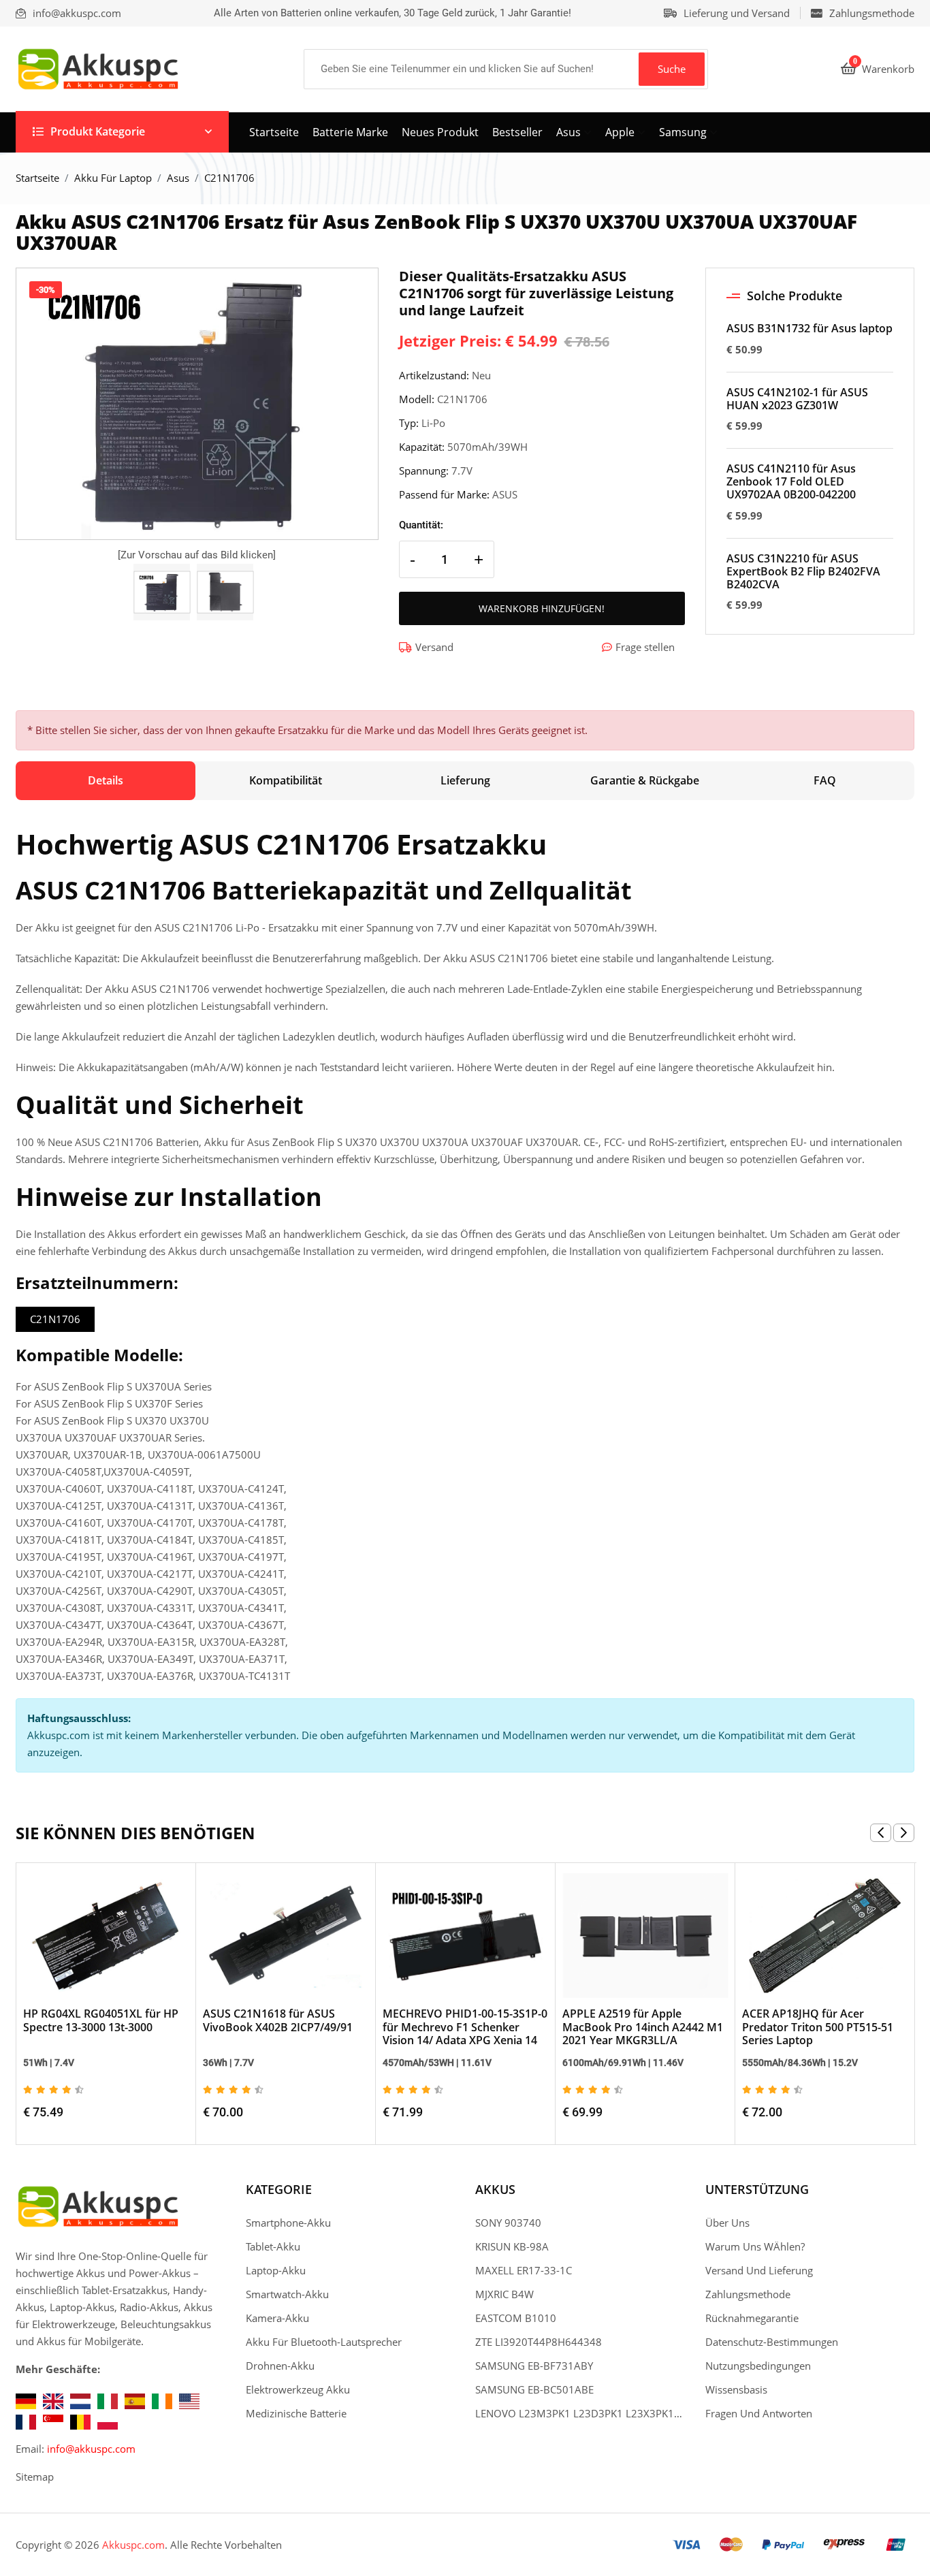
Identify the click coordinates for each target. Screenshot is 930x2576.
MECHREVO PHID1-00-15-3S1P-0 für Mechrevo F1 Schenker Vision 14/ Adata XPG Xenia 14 (465, 2026)
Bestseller (517, 132)
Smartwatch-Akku (287, 2294)
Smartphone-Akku (288, 2223)
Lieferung (465, 780)
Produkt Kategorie (98, 131)
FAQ (825, 780)
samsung (683, 132)
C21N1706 (55, 1319)
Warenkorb (884, 69)
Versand (434, 647)
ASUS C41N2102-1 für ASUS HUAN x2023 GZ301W (797, 399)
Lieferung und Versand (737, 13)
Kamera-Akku (277, 2318)
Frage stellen (645, 647)
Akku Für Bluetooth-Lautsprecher (324, 2342)
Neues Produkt (440, 132)
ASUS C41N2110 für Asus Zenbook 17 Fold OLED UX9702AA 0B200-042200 (791, 482)
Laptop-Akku (276, 2270)
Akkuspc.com (133, 2545)
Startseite (274, 132)
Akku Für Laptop (113, 178)
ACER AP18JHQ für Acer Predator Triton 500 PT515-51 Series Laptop (818, 2026)
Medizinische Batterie (296, 2413)
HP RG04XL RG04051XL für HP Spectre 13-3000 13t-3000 (101, 2020)
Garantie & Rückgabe (645, 780)
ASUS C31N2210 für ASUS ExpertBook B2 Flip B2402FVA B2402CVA (803, 572)
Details (106, 780)
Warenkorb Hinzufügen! (542, 608)
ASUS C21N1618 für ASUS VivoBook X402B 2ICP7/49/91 (278, 2020)
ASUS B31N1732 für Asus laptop (809, 329)
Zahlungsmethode (872, 13)
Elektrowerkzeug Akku (298, 2389)
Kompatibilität (286, 780)
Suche (672, 69)
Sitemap (35, 2477)
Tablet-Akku (273, 2246)
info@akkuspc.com (91, 2449)
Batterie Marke (350, 132)
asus (568, 132)
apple (620, 132)
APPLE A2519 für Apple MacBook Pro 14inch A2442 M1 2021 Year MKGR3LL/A (643, 2026)
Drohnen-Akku (280, 2366)
